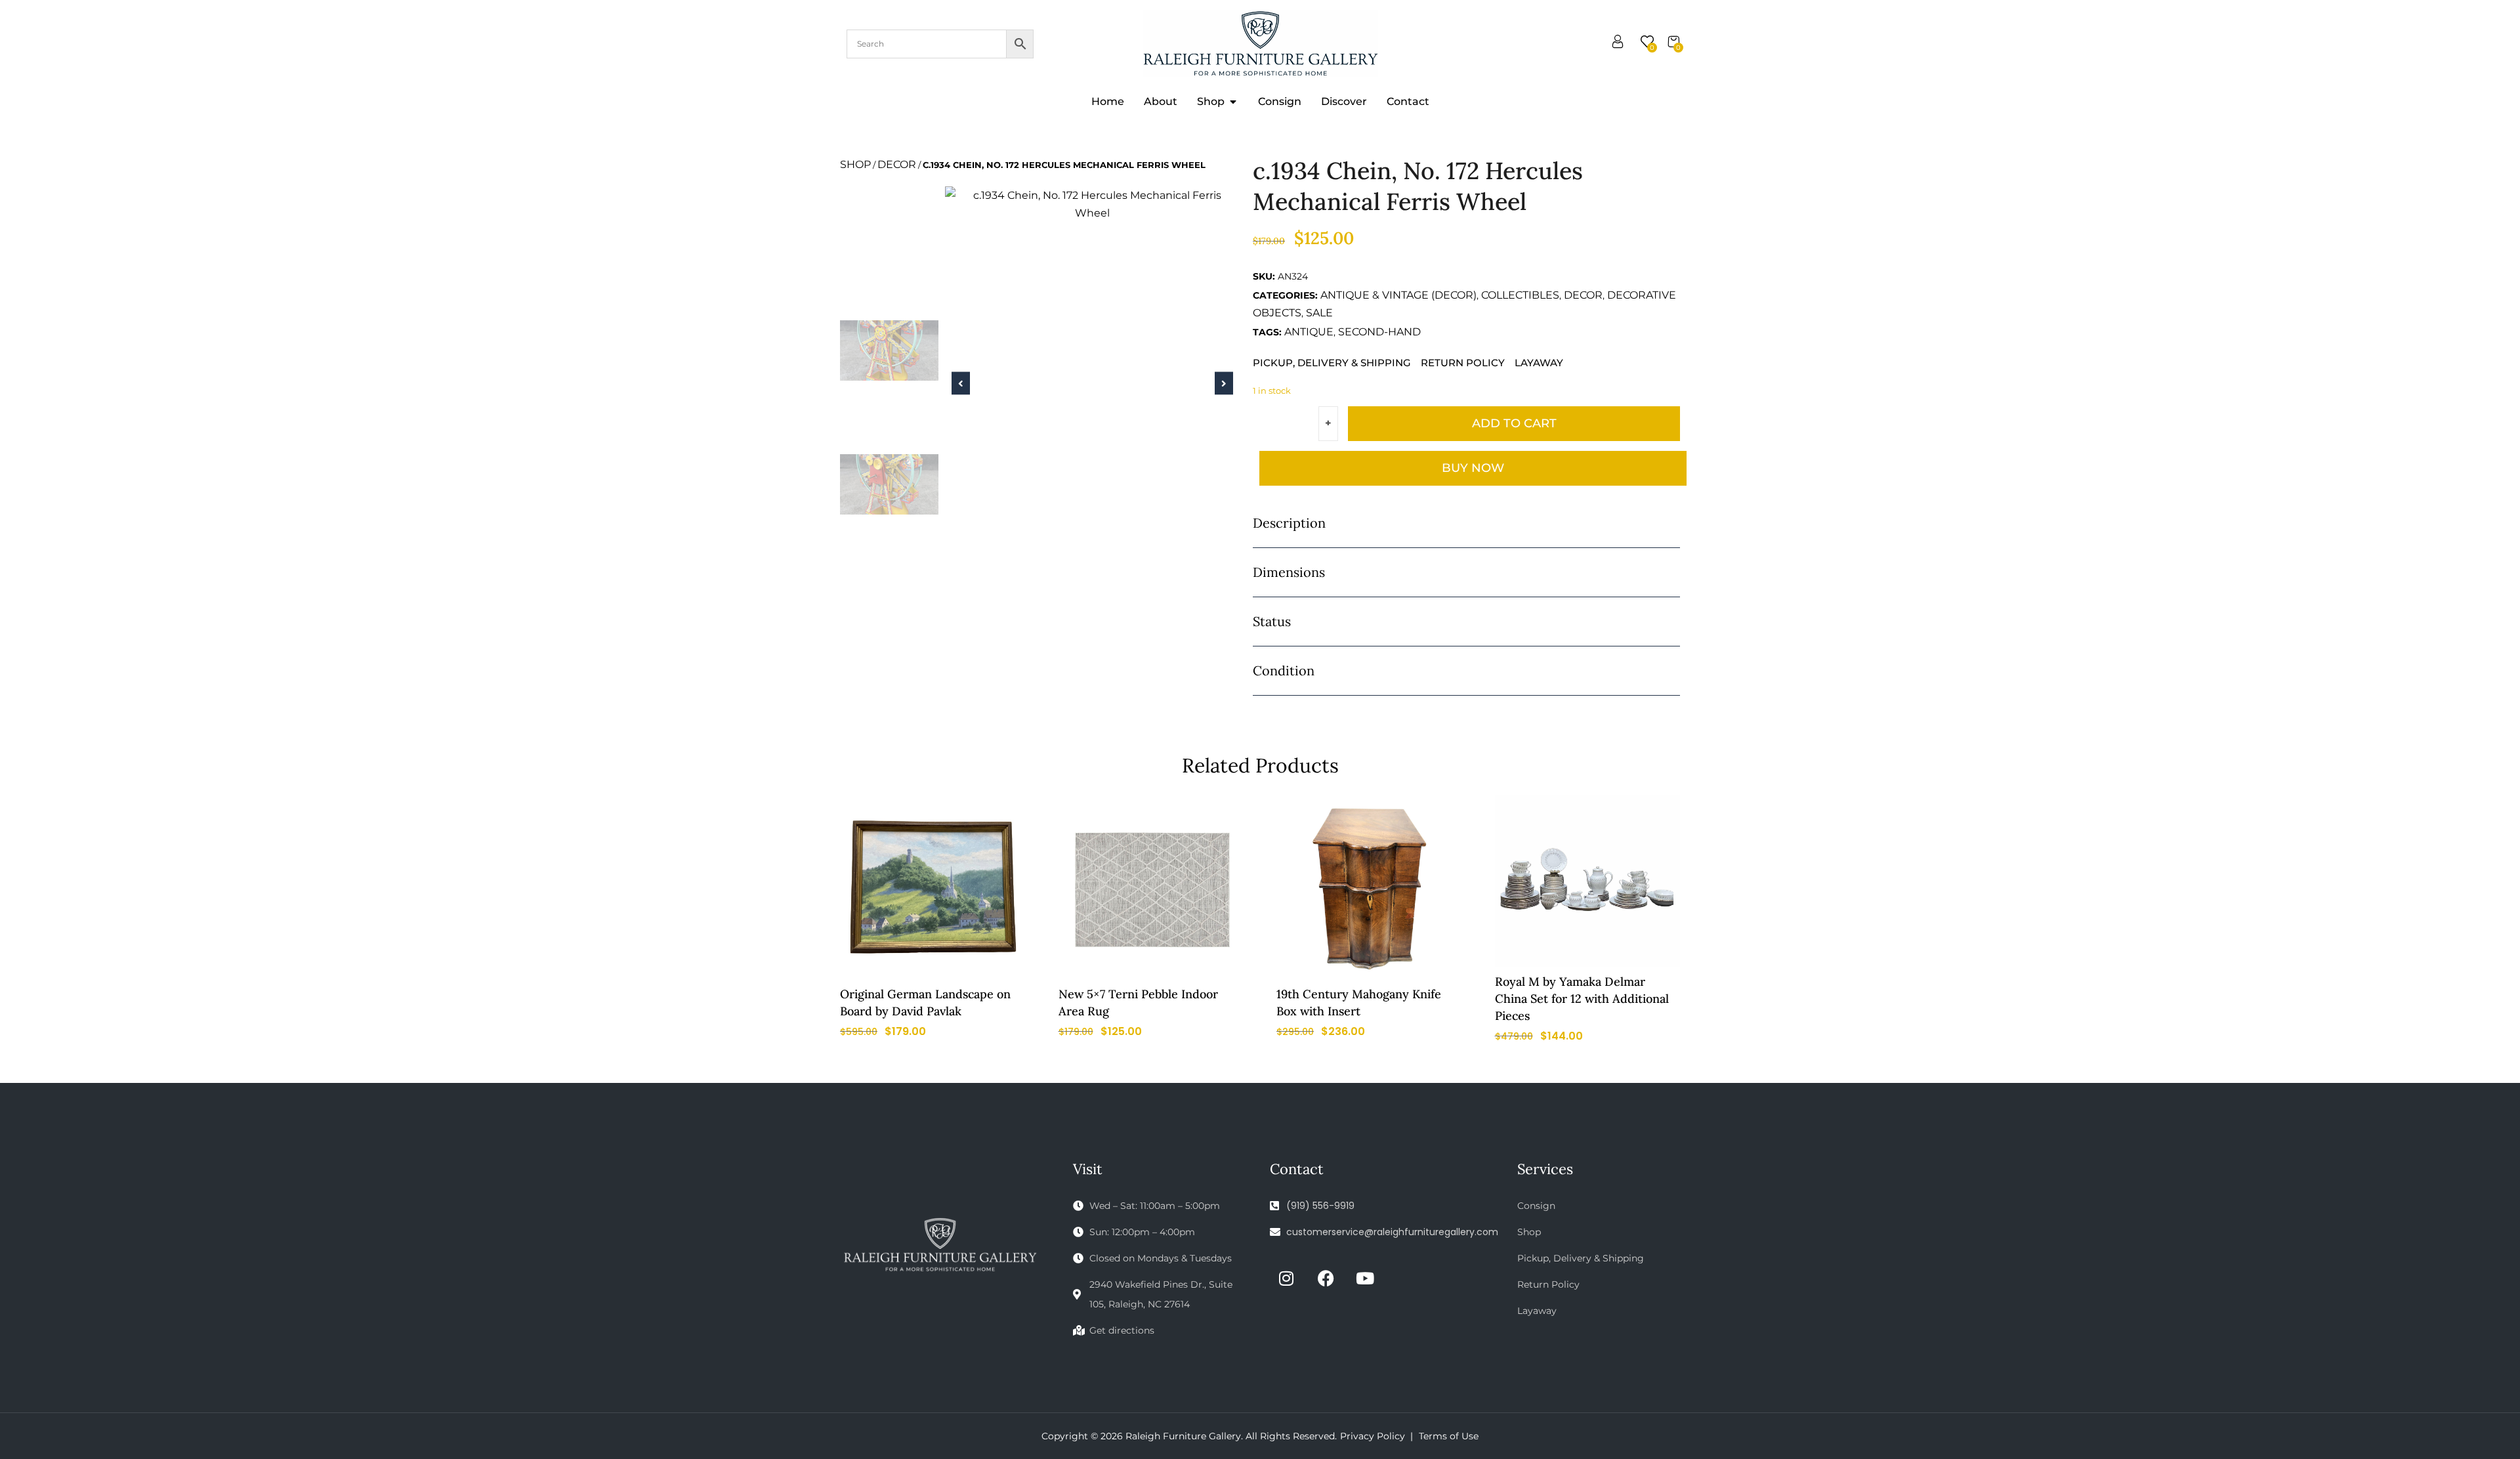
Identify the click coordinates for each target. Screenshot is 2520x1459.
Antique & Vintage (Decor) (1398, 295)
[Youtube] (1365, 1278)
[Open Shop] (1233, 102)
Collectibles (1520, 295)
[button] (961, 384)
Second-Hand (1379, 332)
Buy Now (1473, 468)
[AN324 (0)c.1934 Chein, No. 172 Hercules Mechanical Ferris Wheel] (1092, 204)
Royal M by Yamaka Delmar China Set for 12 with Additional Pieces (1582, 999)
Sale (1319, 313)
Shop (855, 164)
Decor (897, 164)
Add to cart (1514, 423)
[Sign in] (1618, 44)
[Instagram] (1286, 1278)
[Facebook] (1326, 1278)
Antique (1309, 332)
